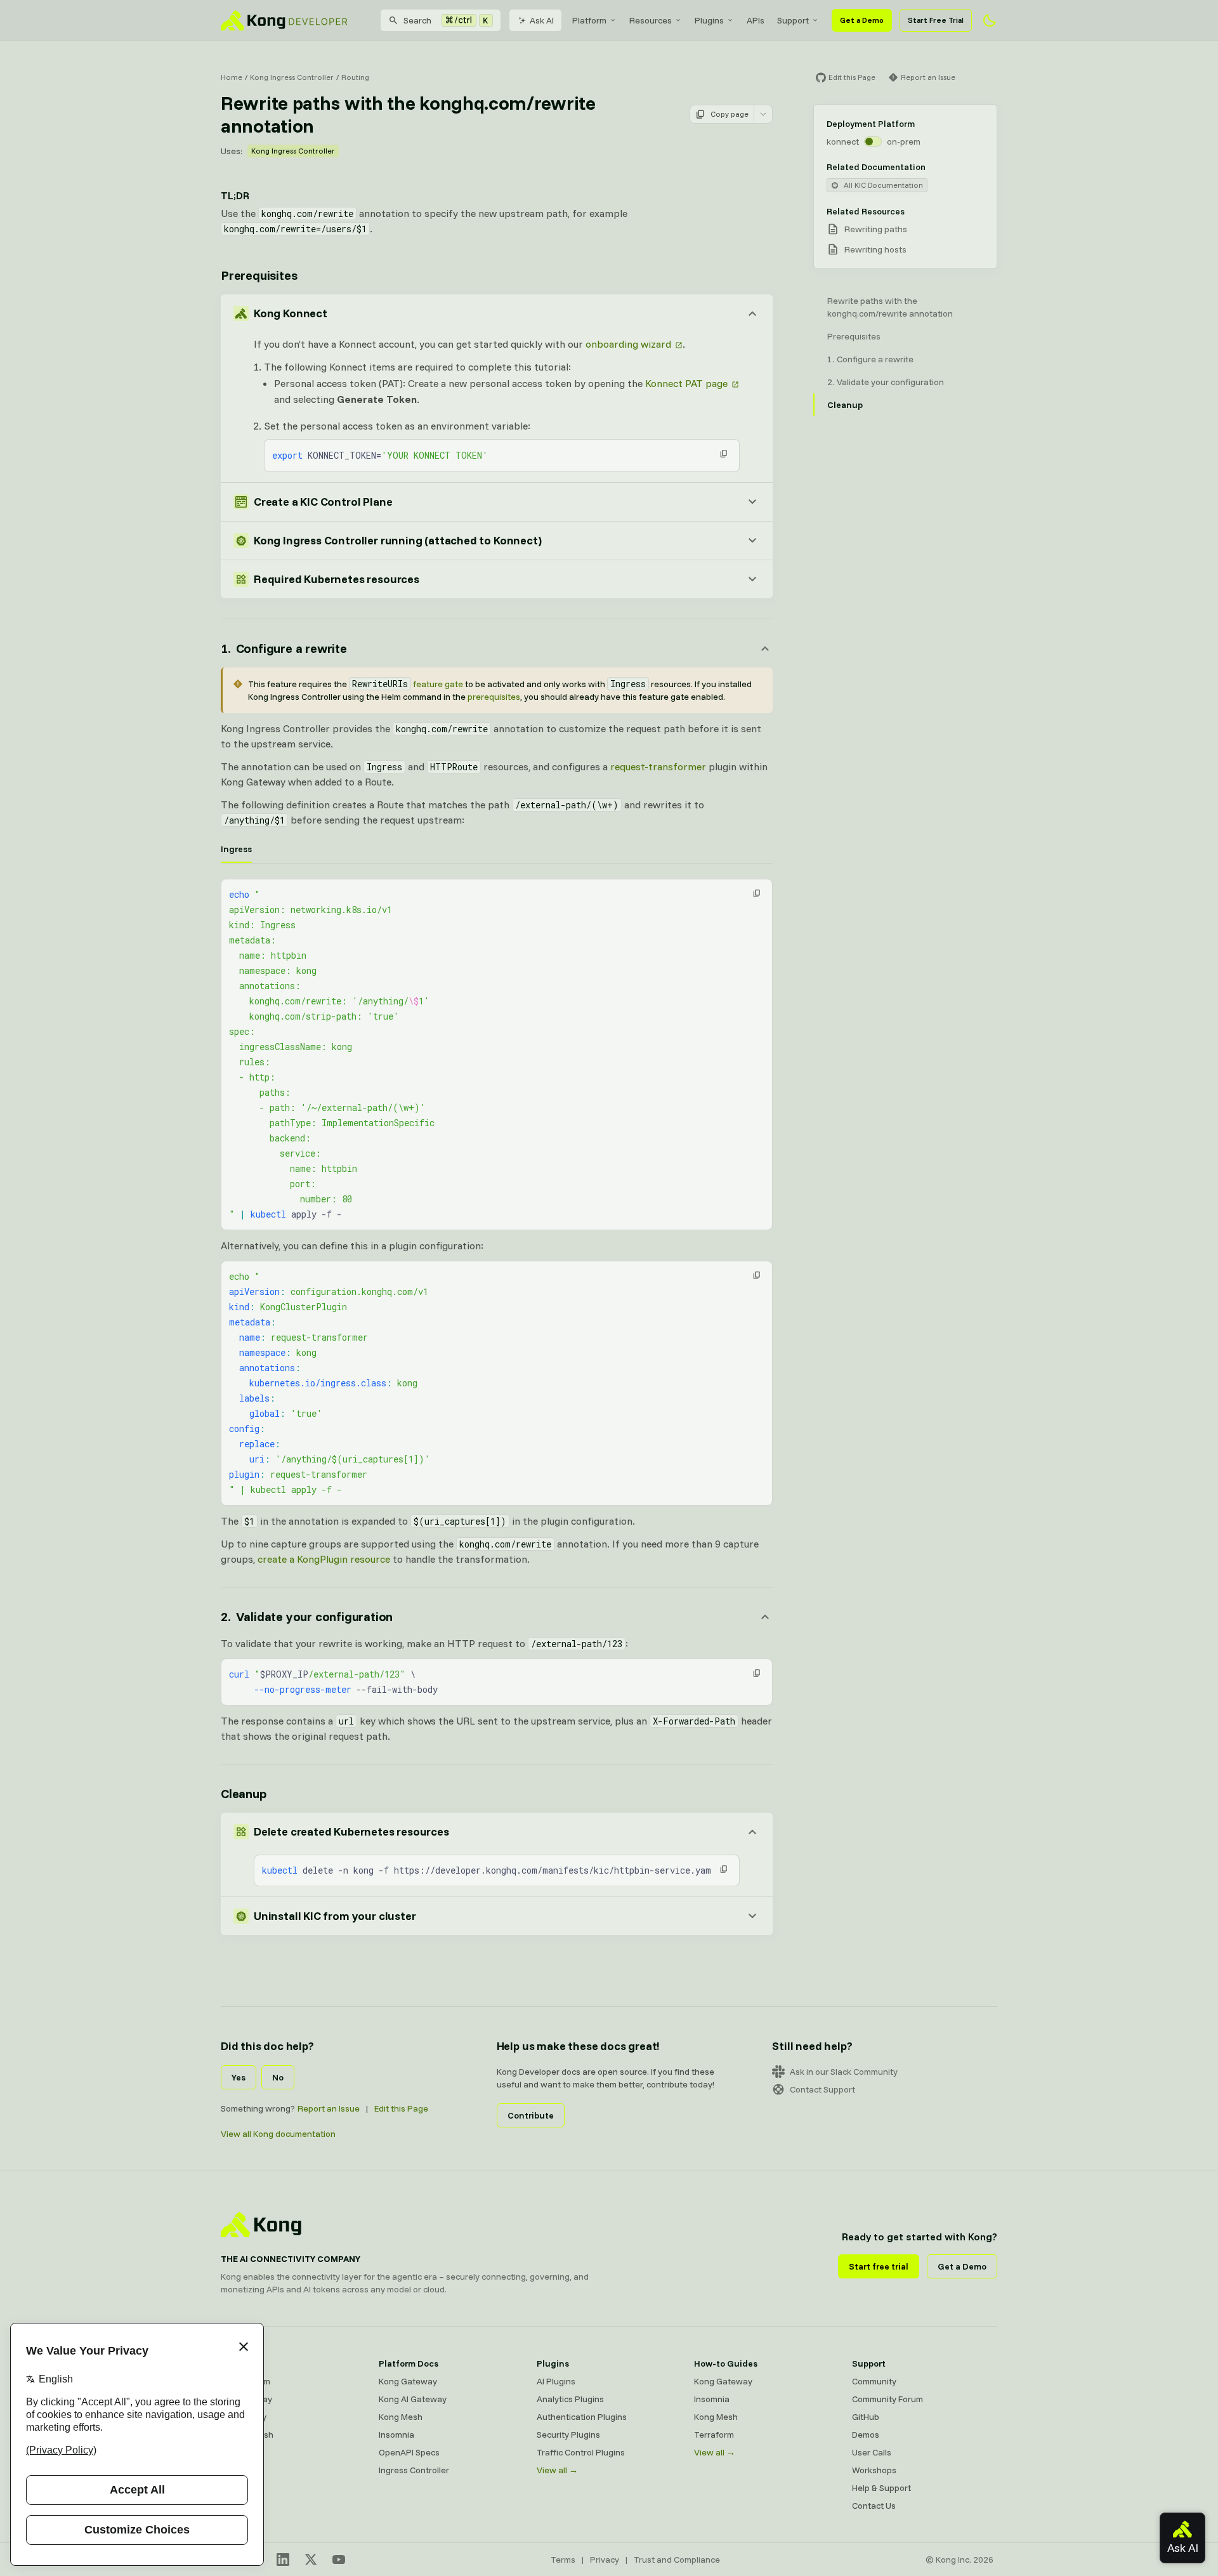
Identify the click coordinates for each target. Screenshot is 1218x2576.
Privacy (605, 2560)
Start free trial (879, 2266)
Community (874, 2381)
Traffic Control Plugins (581, 2452)
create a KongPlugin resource (324, 1559)
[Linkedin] (283, 2560)
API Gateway (246, 2399)
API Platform (246, 2381)
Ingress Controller (414, 2470)
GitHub (866, 2417)
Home (232, 77)
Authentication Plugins (582, 2417)
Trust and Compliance (677, 2560)
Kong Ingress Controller (292, 77)
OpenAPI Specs (409, 2452)
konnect (843, 141)
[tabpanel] (497, 1055)
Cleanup (244, 1793)
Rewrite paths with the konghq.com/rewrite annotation (890, 307)
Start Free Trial (936, 20)
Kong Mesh (401, 2417)
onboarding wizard (628, 344)
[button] (724, 454)
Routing (355, 77)
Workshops (874, 2470)
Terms (563, 2560)
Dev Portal (241, 2452)
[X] (311, 2560)
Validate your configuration (890, 382)
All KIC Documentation (883, 185)
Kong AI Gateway (413, 2399)
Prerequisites (259, 275)
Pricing (234, 2470)
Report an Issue (329, 2108)
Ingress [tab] (236, 849)
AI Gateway (244, 2417)
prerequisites (494, 697)
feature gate (408, 684)
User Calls (872, 2452)
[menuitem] (594, 20)
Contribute (531, 2115)
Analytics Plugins (570, 2399)
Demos (866, 2435)
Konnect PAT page (686, 383)
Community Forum (887, 2399)
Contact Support (822, 2089)
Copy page (730, 114)
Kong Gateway (408, 2381)
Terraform (714, 2435)
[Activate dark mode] (990, 20)
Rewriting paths (876, 229)
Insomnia (396, 2435)
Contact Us (874, 2506)
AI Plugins (556, 2381)
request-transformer (658, 766)
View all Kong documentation (278, 2134)
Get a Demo (862, 20)
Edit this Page (401, 2108)
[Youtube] (339, 2560)
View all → (557, 2470)
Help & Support (881, 2488)
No (278, 2077)
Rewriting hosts (875, 249)
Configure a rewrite (875, 359)
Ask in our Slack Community (844, 2072)
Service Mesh (247, 2435)
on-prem (904, 141)
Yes (239, 2077)
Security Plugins (568, 2435)
